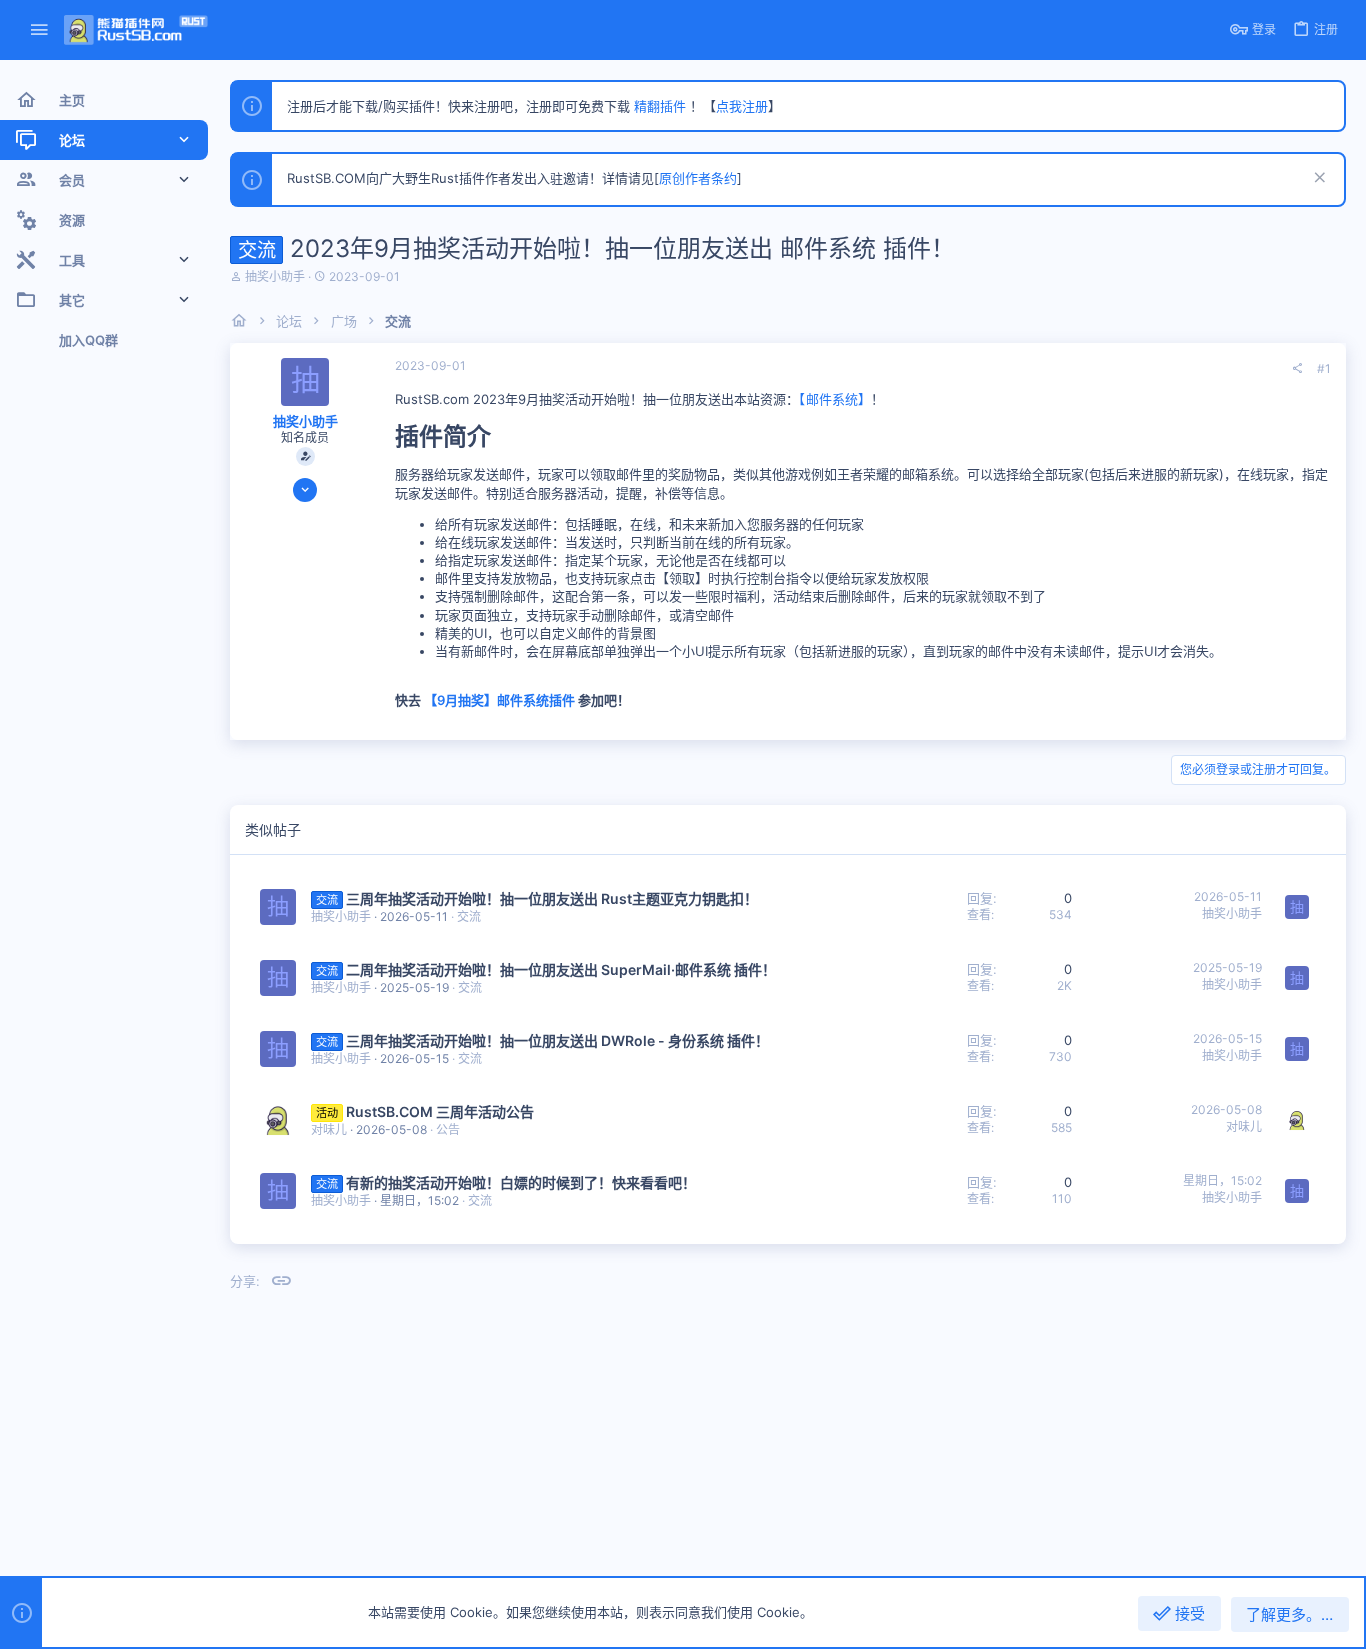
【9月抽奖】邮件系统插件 (499, 700)
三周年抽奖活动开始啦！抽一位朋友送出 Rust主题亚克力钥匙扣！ (552, 898)
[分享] (1297, 369)
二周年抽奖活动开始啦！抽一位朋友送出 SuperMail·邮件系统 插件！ (561, 969)
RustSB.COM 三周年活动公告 (440, 1111)
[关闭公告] (1317, 179)
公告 (448, 1129)
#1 (1324, 368)
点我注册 (742, 106)
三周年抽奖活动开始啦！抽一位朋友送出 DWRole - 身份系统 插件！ (557, 1040)
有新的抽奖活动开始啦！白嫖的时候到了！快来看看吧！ (521, 1182)
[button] (39, 30)
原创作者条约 (698, 178)
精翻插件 (660, 106)
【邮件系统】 (835, 399)
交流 (469, 916)
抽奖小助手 (275, 276)
